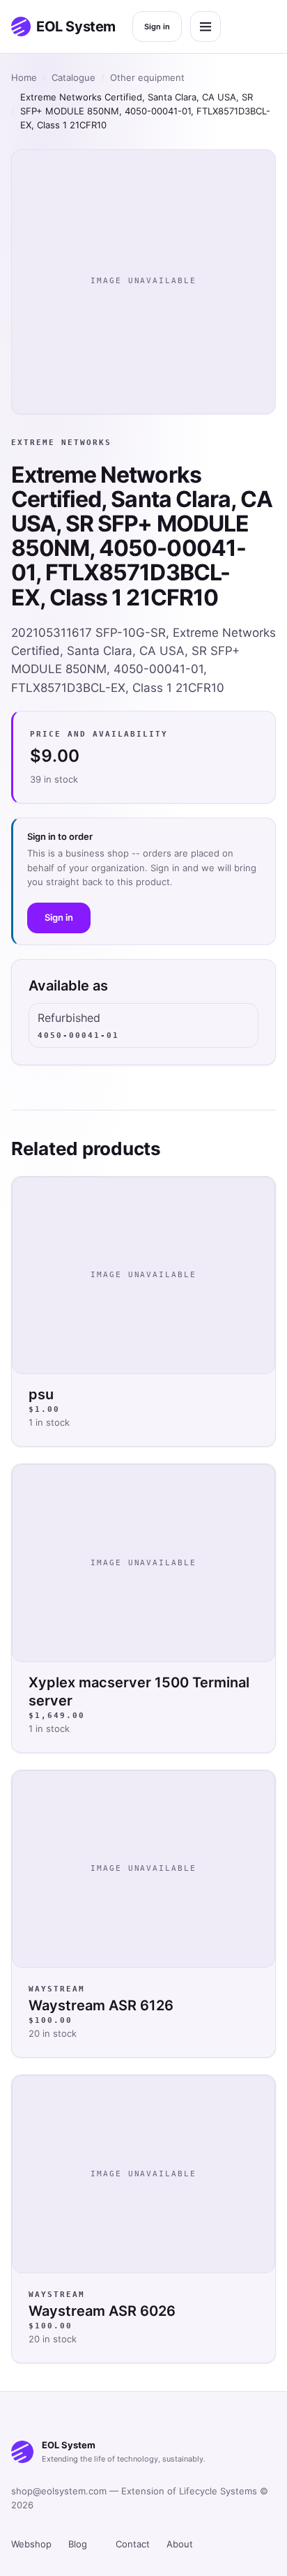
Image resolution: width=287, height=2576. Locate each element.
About (180, 2544)
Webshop (31, 2544)
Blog (78, 2544)
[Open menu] (205, 27)
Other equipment (147, 77)
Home (24, 77)
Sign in (157, 27)
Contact (133, 2544)
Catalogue (73, 77)
